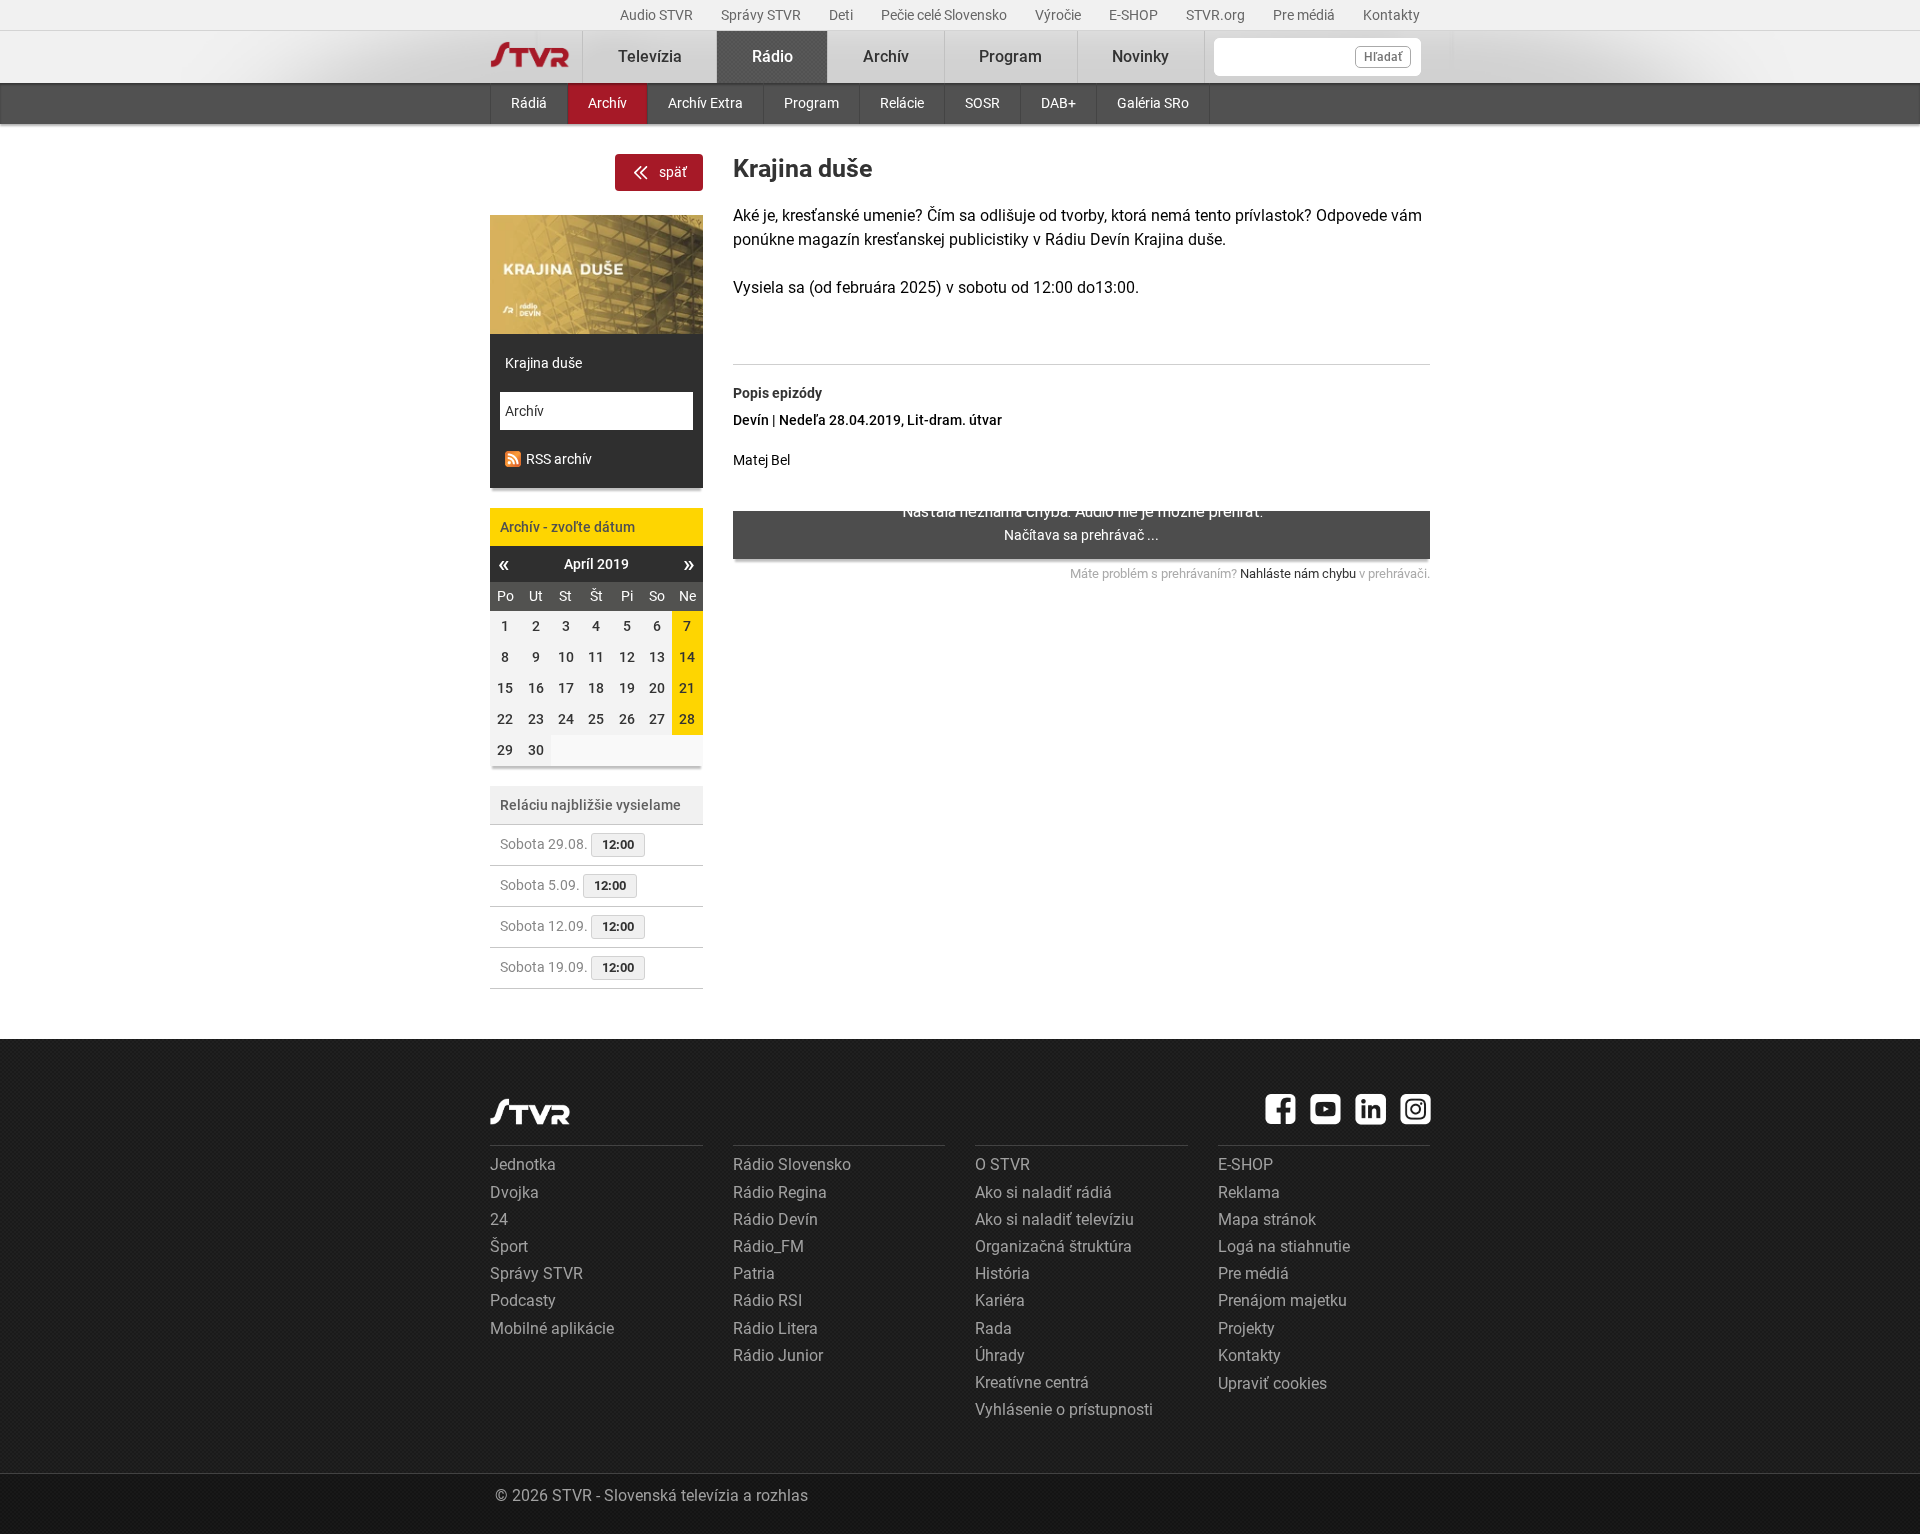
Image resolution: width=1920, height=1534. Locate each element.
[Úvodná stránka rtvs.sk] (530, 57)
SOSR (982, 103)
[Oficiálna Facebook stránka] (1281, 1109)
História (1002, 1273)
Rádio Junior (778, 1355)
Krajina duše (543, 363)
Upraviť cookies (1272, 1383)
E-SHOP (1135, 15)
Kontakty (1391, 15)
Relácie (902, 103)
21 (687, 688)
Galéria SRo (1153, 103)
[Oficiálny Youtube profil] (1326, 1109)
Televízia (650, 56)
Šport (509, 1246)
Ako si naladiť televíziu (1054, 1219)
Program (811, 103)
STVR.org (1217, 15)
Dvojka (514, 1192)
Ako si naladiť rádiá (1043, 1192)
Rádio (772, 56)
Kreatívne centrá (1032, 1382)
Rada (993, 1328)
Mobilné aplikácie (552, 1328)
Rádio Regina (780, 1192)
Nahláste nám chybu (1298, 573)
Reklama (1249, 1192)
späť (673, 172)
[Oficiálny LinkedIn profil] (1371, 1109)
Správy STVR (762, 15)
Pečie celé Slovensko (945, 15)
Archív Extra (705, 103)
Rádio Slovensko (792, 1164)
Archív (607, 103)
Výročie (1059, 15)
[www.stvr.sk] (530, 1111)
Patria (754, 1273)
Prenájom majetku (1282, 1300)
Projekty (1246, 1328)
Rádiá (529, 103)
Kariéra (1000, 1300)
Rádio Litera (775, 1328)
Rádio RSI (767, 1300)
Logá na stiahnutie (1284, 1246)
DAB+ (1058, 103)
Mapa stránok (1267, 1219)
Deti (842, 15)
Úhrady (1000, 1355)
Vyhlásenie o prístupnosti (1064, 1409)
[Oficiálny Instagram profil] (1416, 1109)
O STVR (1002, 1164)
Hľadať (1383, 57)
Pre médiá (1305, 15)
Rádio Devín (775, 1219)
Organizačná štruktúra (1053, 1246)
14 (687, 657)
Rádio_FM (768, 1246)
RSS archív (559, 459)
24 (499, 1219)
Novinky (1140, 56)
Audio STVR (658, 15)
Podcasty (523, 1300)
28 (687, 719)
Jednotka (523, 1164)
